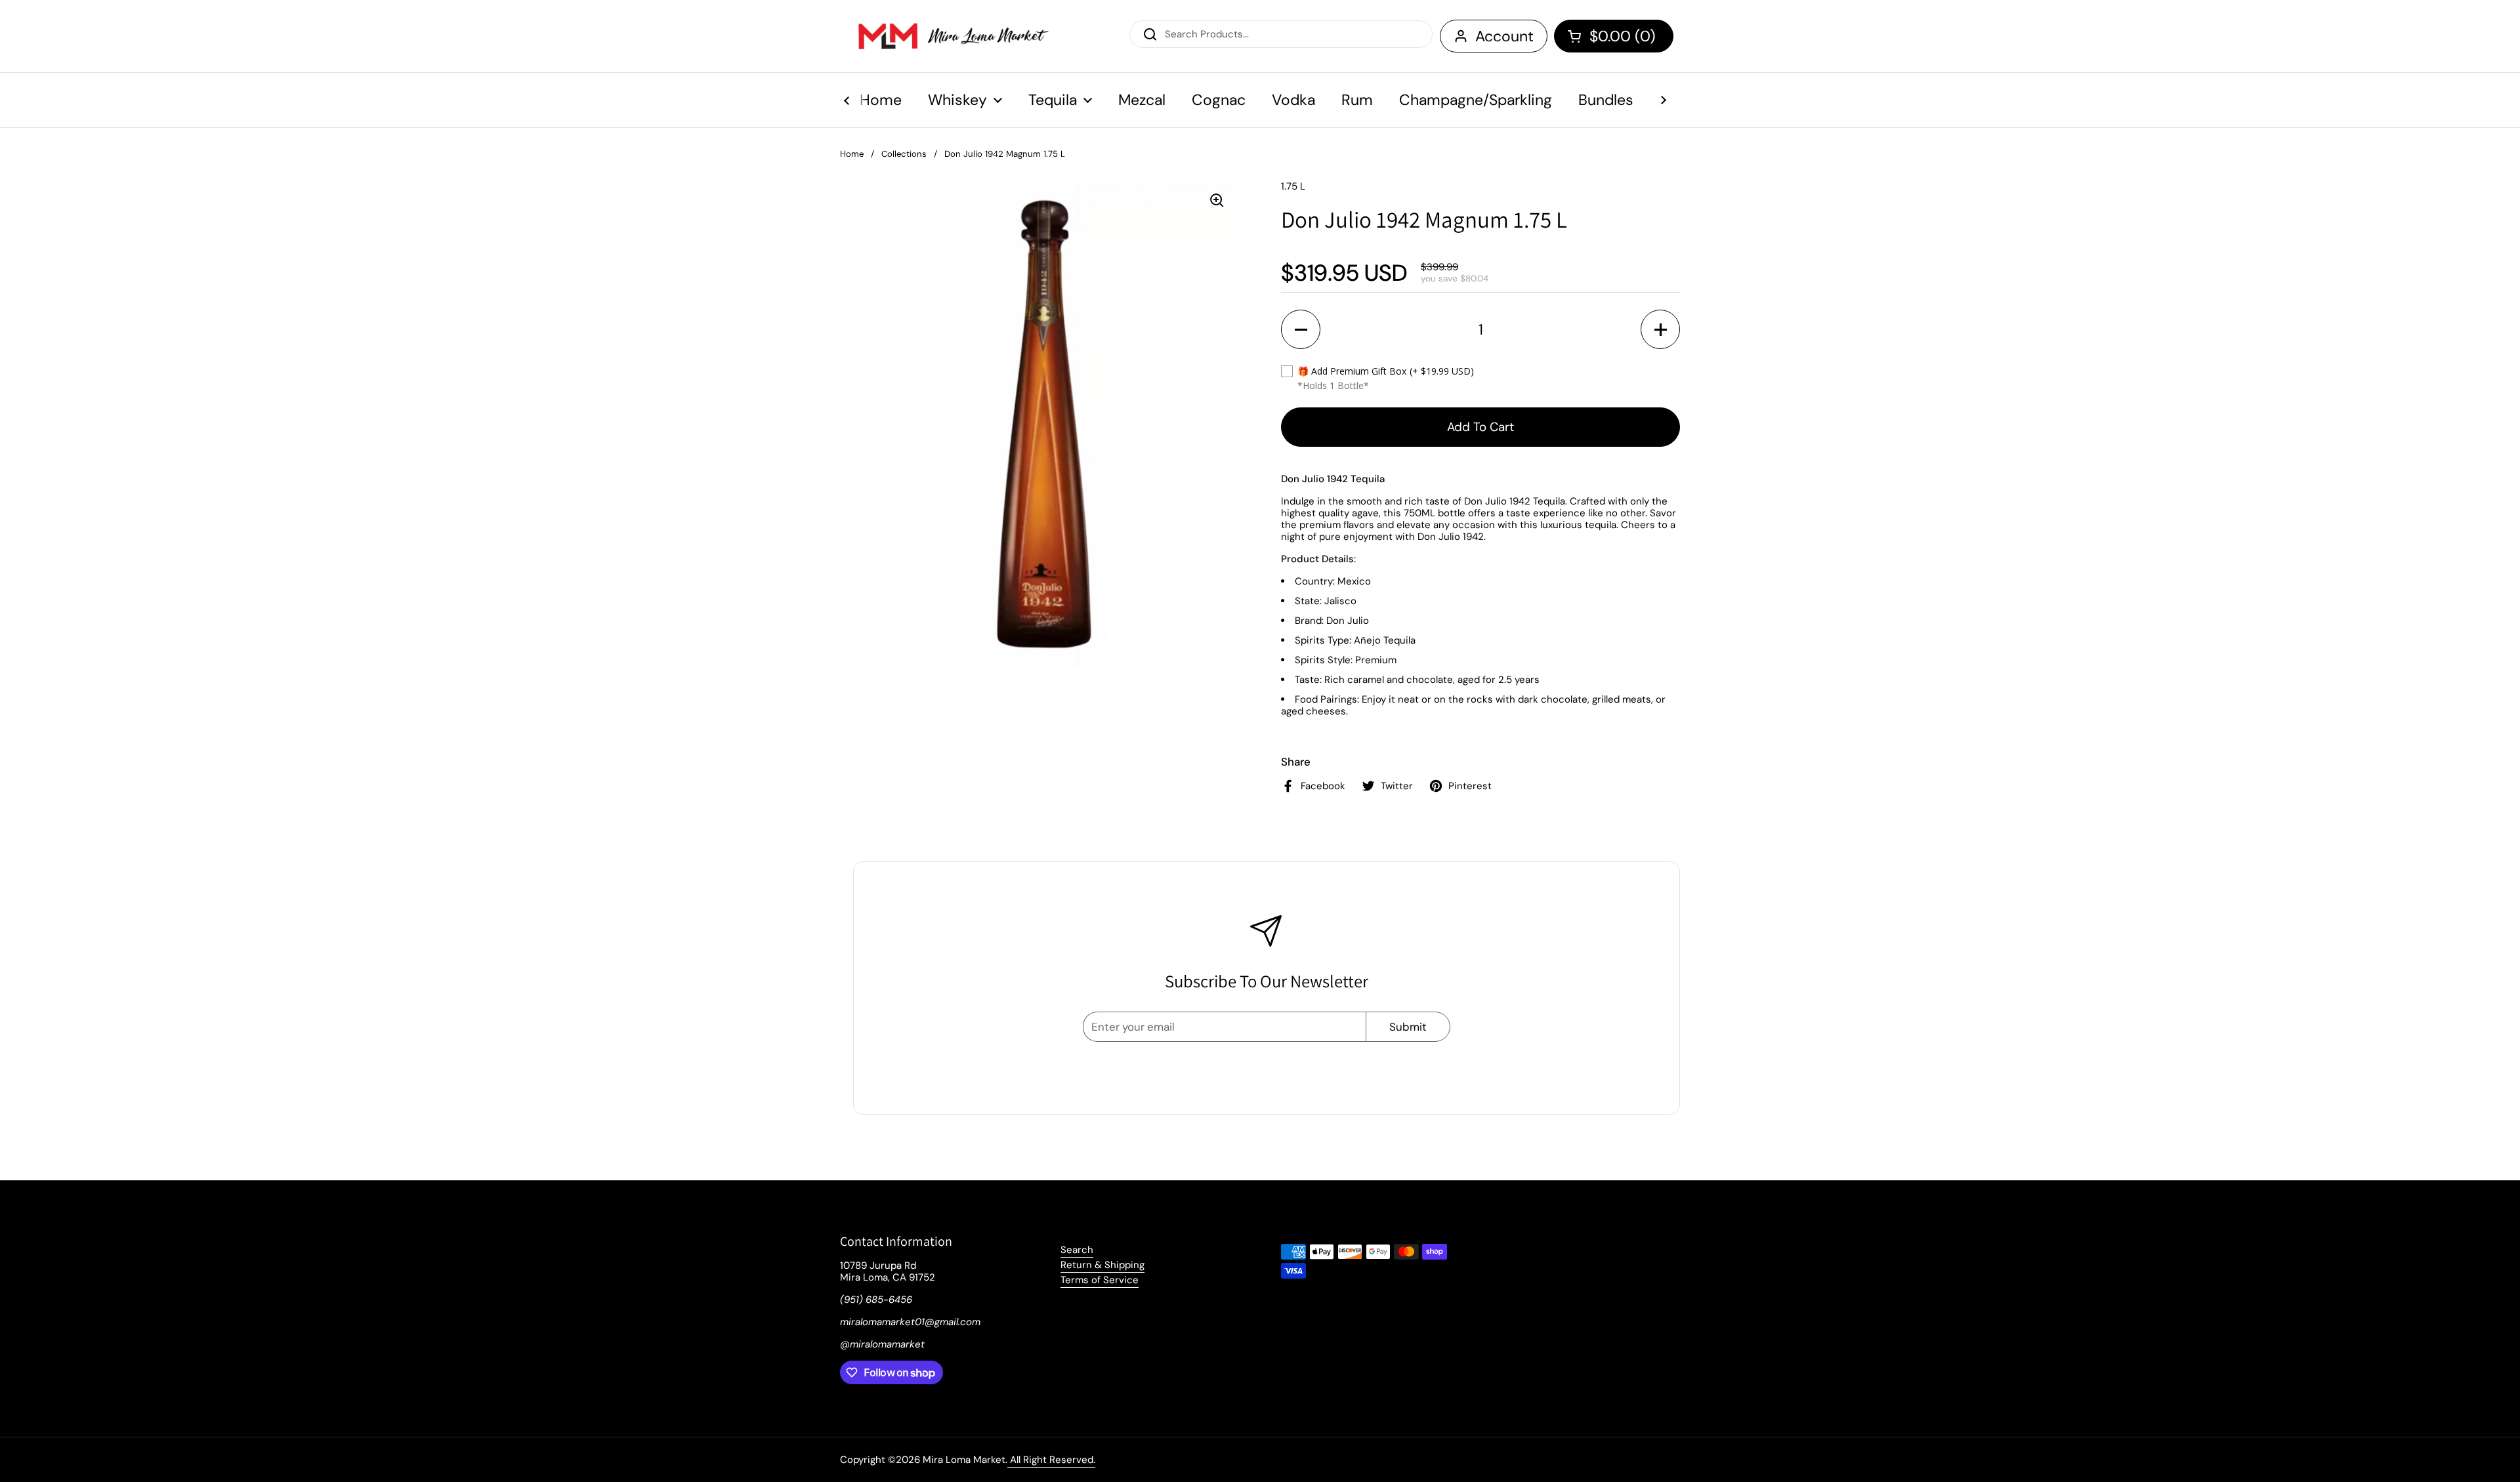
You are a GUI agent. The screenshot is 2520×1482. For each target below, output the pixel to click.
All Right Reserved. (1051, 1460)
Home (852, 154)
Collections (904, 154)
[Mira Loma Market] (945, 36)
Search (1077, 1250)
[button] (1614, 36)
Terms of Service (1100, 1280)
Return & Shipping (1102, 1265)
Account (1504, 36)
